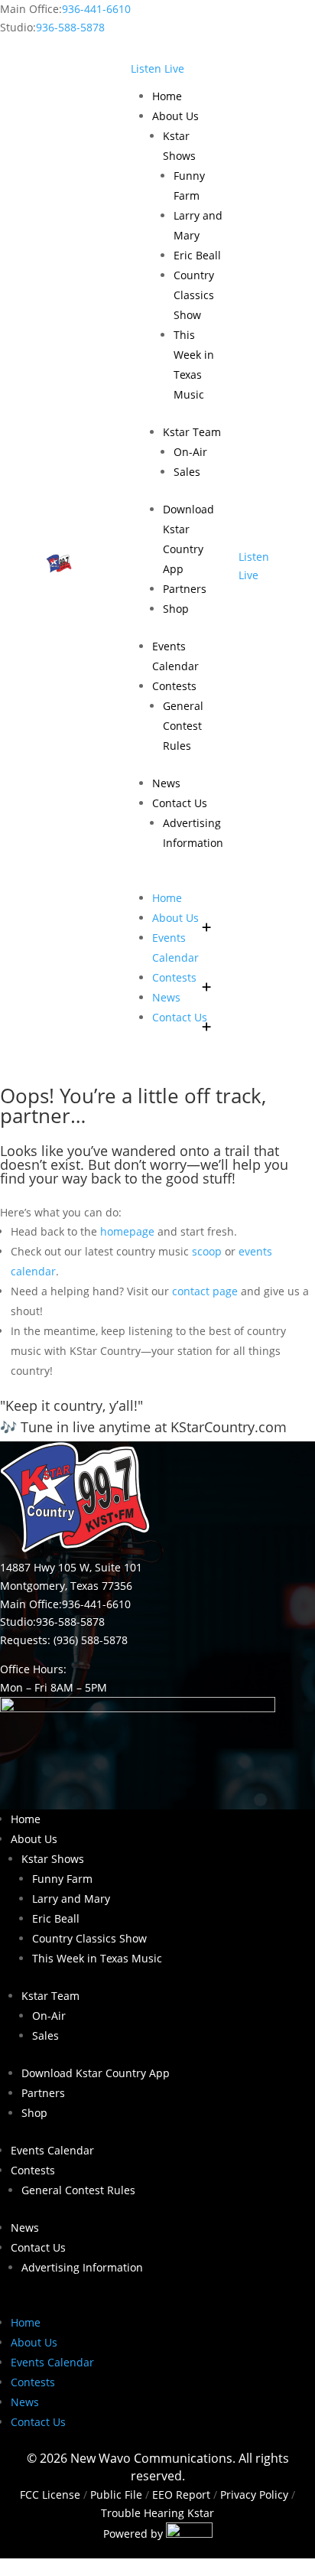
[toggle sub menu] (206, 918)
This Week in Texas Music (97, 1958)
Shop (176, 609)
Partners (185, 589)
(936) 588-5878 (91, 1640)
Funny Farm (62, 1879)
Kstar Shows (53, 1859)
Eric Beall (197, 255)
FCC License (50, 2495)
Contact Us (180, 803)
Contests (174, 686)
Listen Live (157, 68)
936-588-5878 (70, 27)
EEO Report (180, 2495)
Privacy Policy (254, 2495)
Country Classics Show (194, 295)
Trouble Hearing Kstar (157, 2513)
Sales (187, 472)
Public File (116, 2495)
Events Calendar (52, 2150)
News (166, 783)
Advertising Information (82, 2267)
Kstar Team (192, 432)
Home (167, 96)
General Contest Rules (183, 726)
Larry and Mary (71, 1899)
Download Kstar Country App (96, 2073)
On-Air (190, 452)
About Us (175, 116)
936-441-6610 (96, 9)
